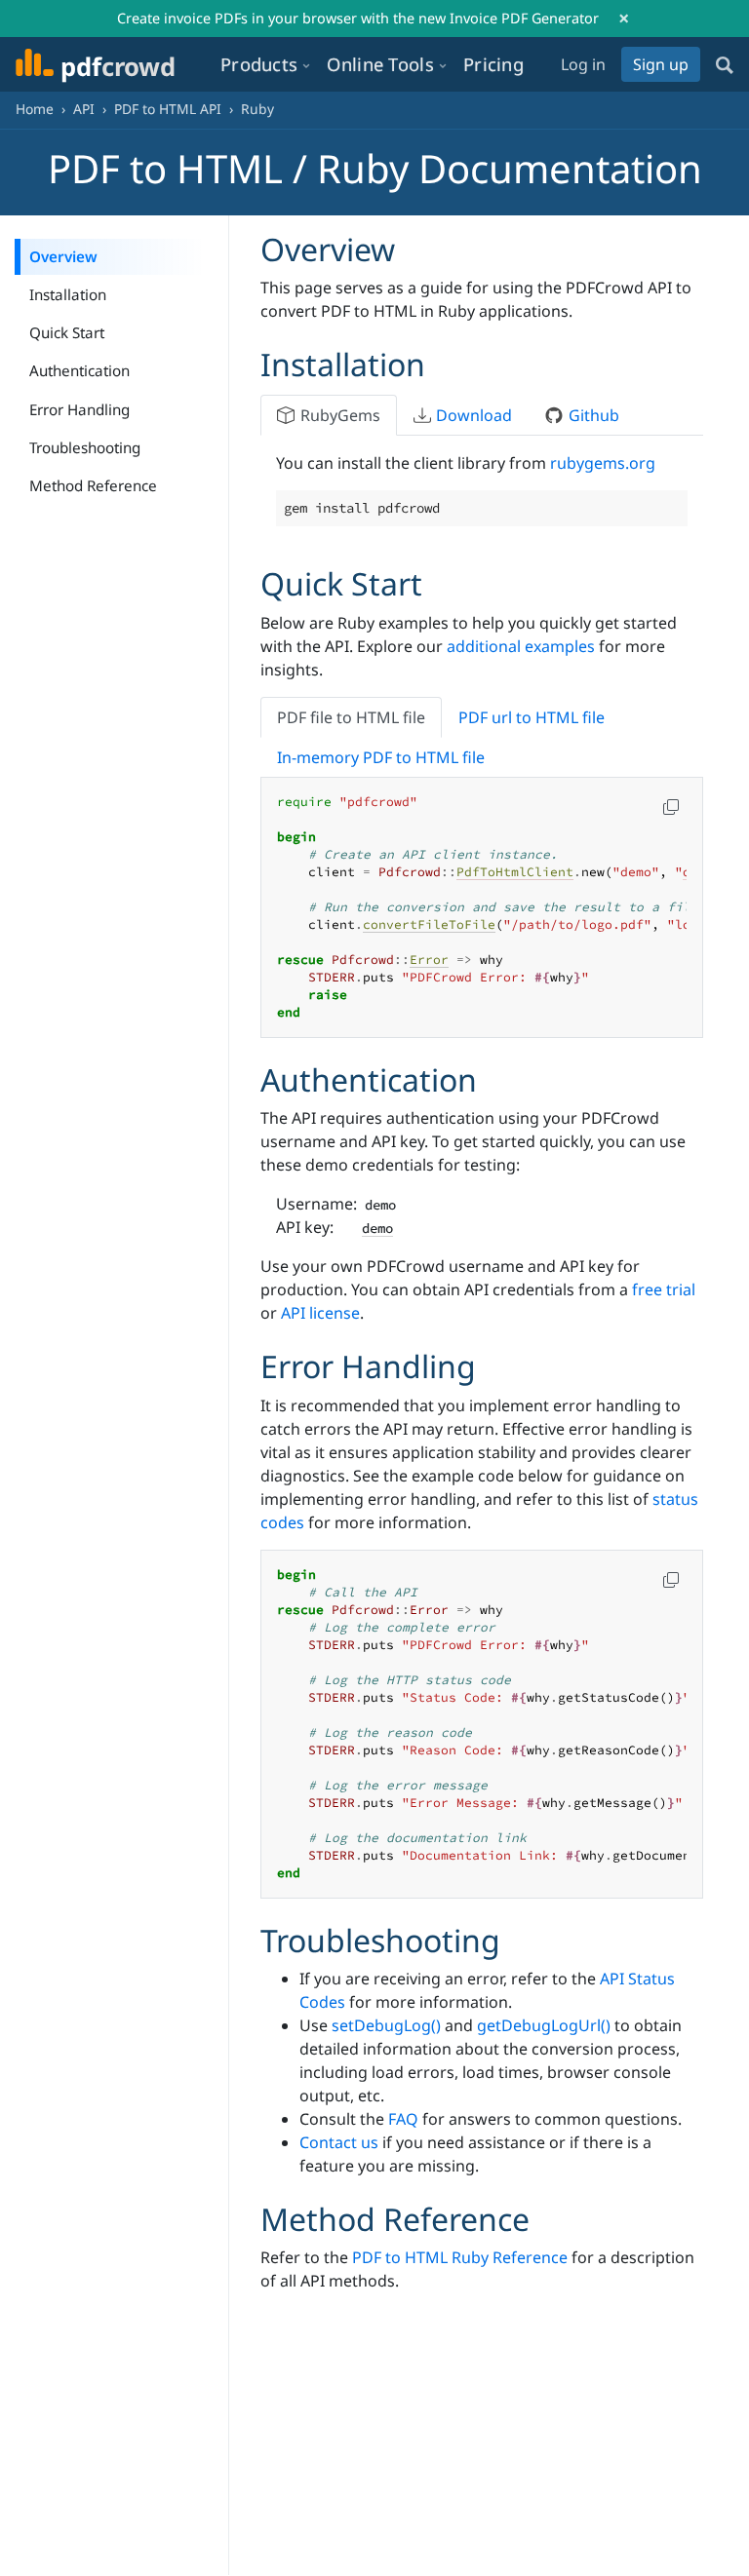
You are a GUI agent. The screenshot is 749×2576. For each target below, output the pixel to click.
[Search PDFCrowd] (725, 64)
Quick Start (67, 332)
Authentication (79, 370)
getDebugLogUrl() (544, 2025)
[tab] (329, 415)
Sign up (661, 64)
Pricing (493, 64)
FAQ (403, 2119)
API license (320, 1313)
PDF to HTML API (168, 109)
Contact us (339, 2142)
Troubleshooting (85, 447)
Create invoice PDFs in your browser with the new (358, 18)
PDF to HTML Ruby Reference (460, 2257)
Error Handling (79, 409)
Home (35, 109)
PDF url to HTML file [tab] (532, 717)
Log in (583, 64)
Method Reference (93, 485)
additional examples (521, 646)
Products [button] (259, 64)
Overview (63, 256)
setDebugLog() (386, 2025)
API (84, 109)
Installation (68, 294)
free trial (664, 1289)
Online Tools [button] (380, 64)
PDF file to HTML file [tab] (351, 717)
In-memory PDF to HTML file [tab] (381, 757)
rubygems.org (603, 463)
